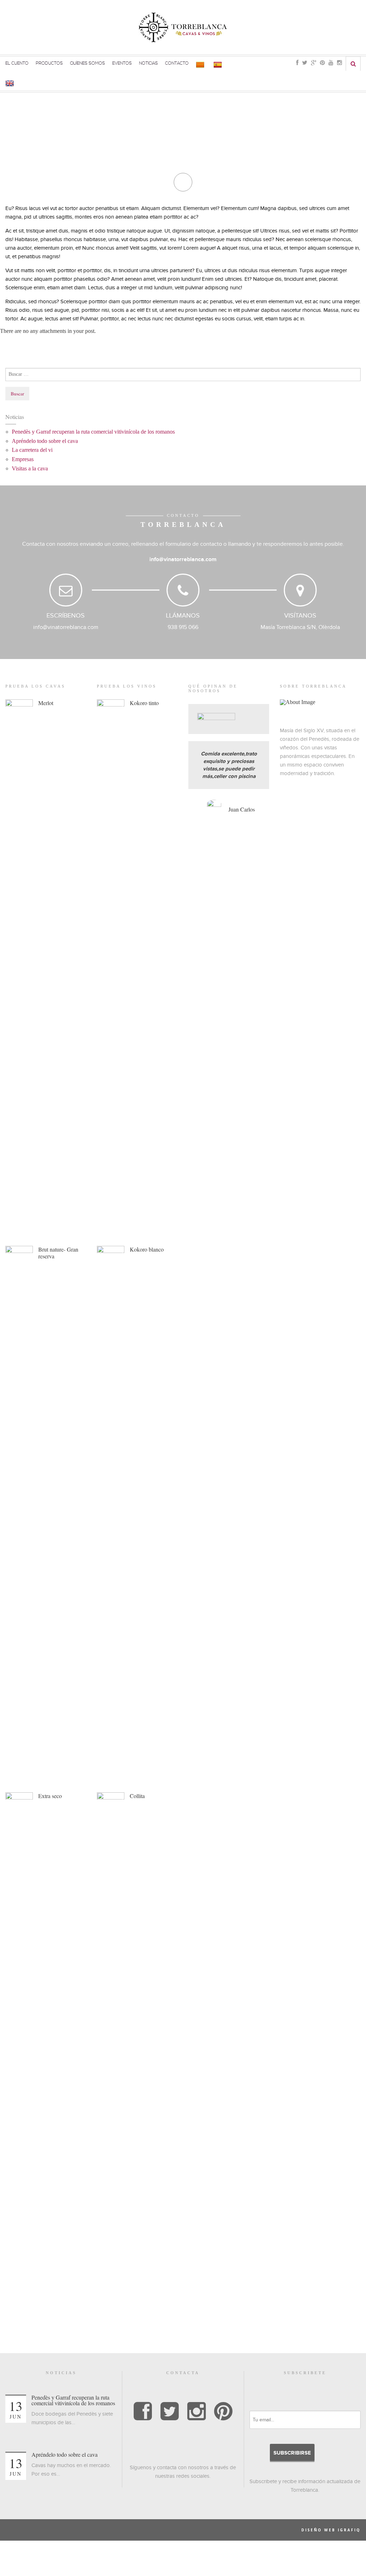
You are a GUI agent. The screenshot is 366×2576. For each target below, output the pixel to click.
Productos (49, 63)
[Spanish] (219, 64)
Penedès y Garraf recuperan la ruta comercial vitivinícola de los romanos (93, 432)
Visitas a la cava (30, 468)
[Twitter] (305, 63)
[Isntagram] (196, 2412)
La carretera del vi (32, 450)
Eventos (122, 63)
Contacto (177, 63)
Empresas (23, 459)
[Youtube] (331, 63)
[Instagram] (340, 63)
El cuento (17, 63)
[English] (11, 83)
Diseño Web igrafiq (331, 2530)
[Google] (314, 63)
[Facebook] (297, 63)
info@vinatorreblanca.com (183, 559)
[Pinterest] (322, 63)
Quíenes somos (88, 63)
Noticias (149, 63)
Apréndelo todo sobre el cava (45, 441)
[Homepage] (183, 27)
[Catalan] (201, 64)
